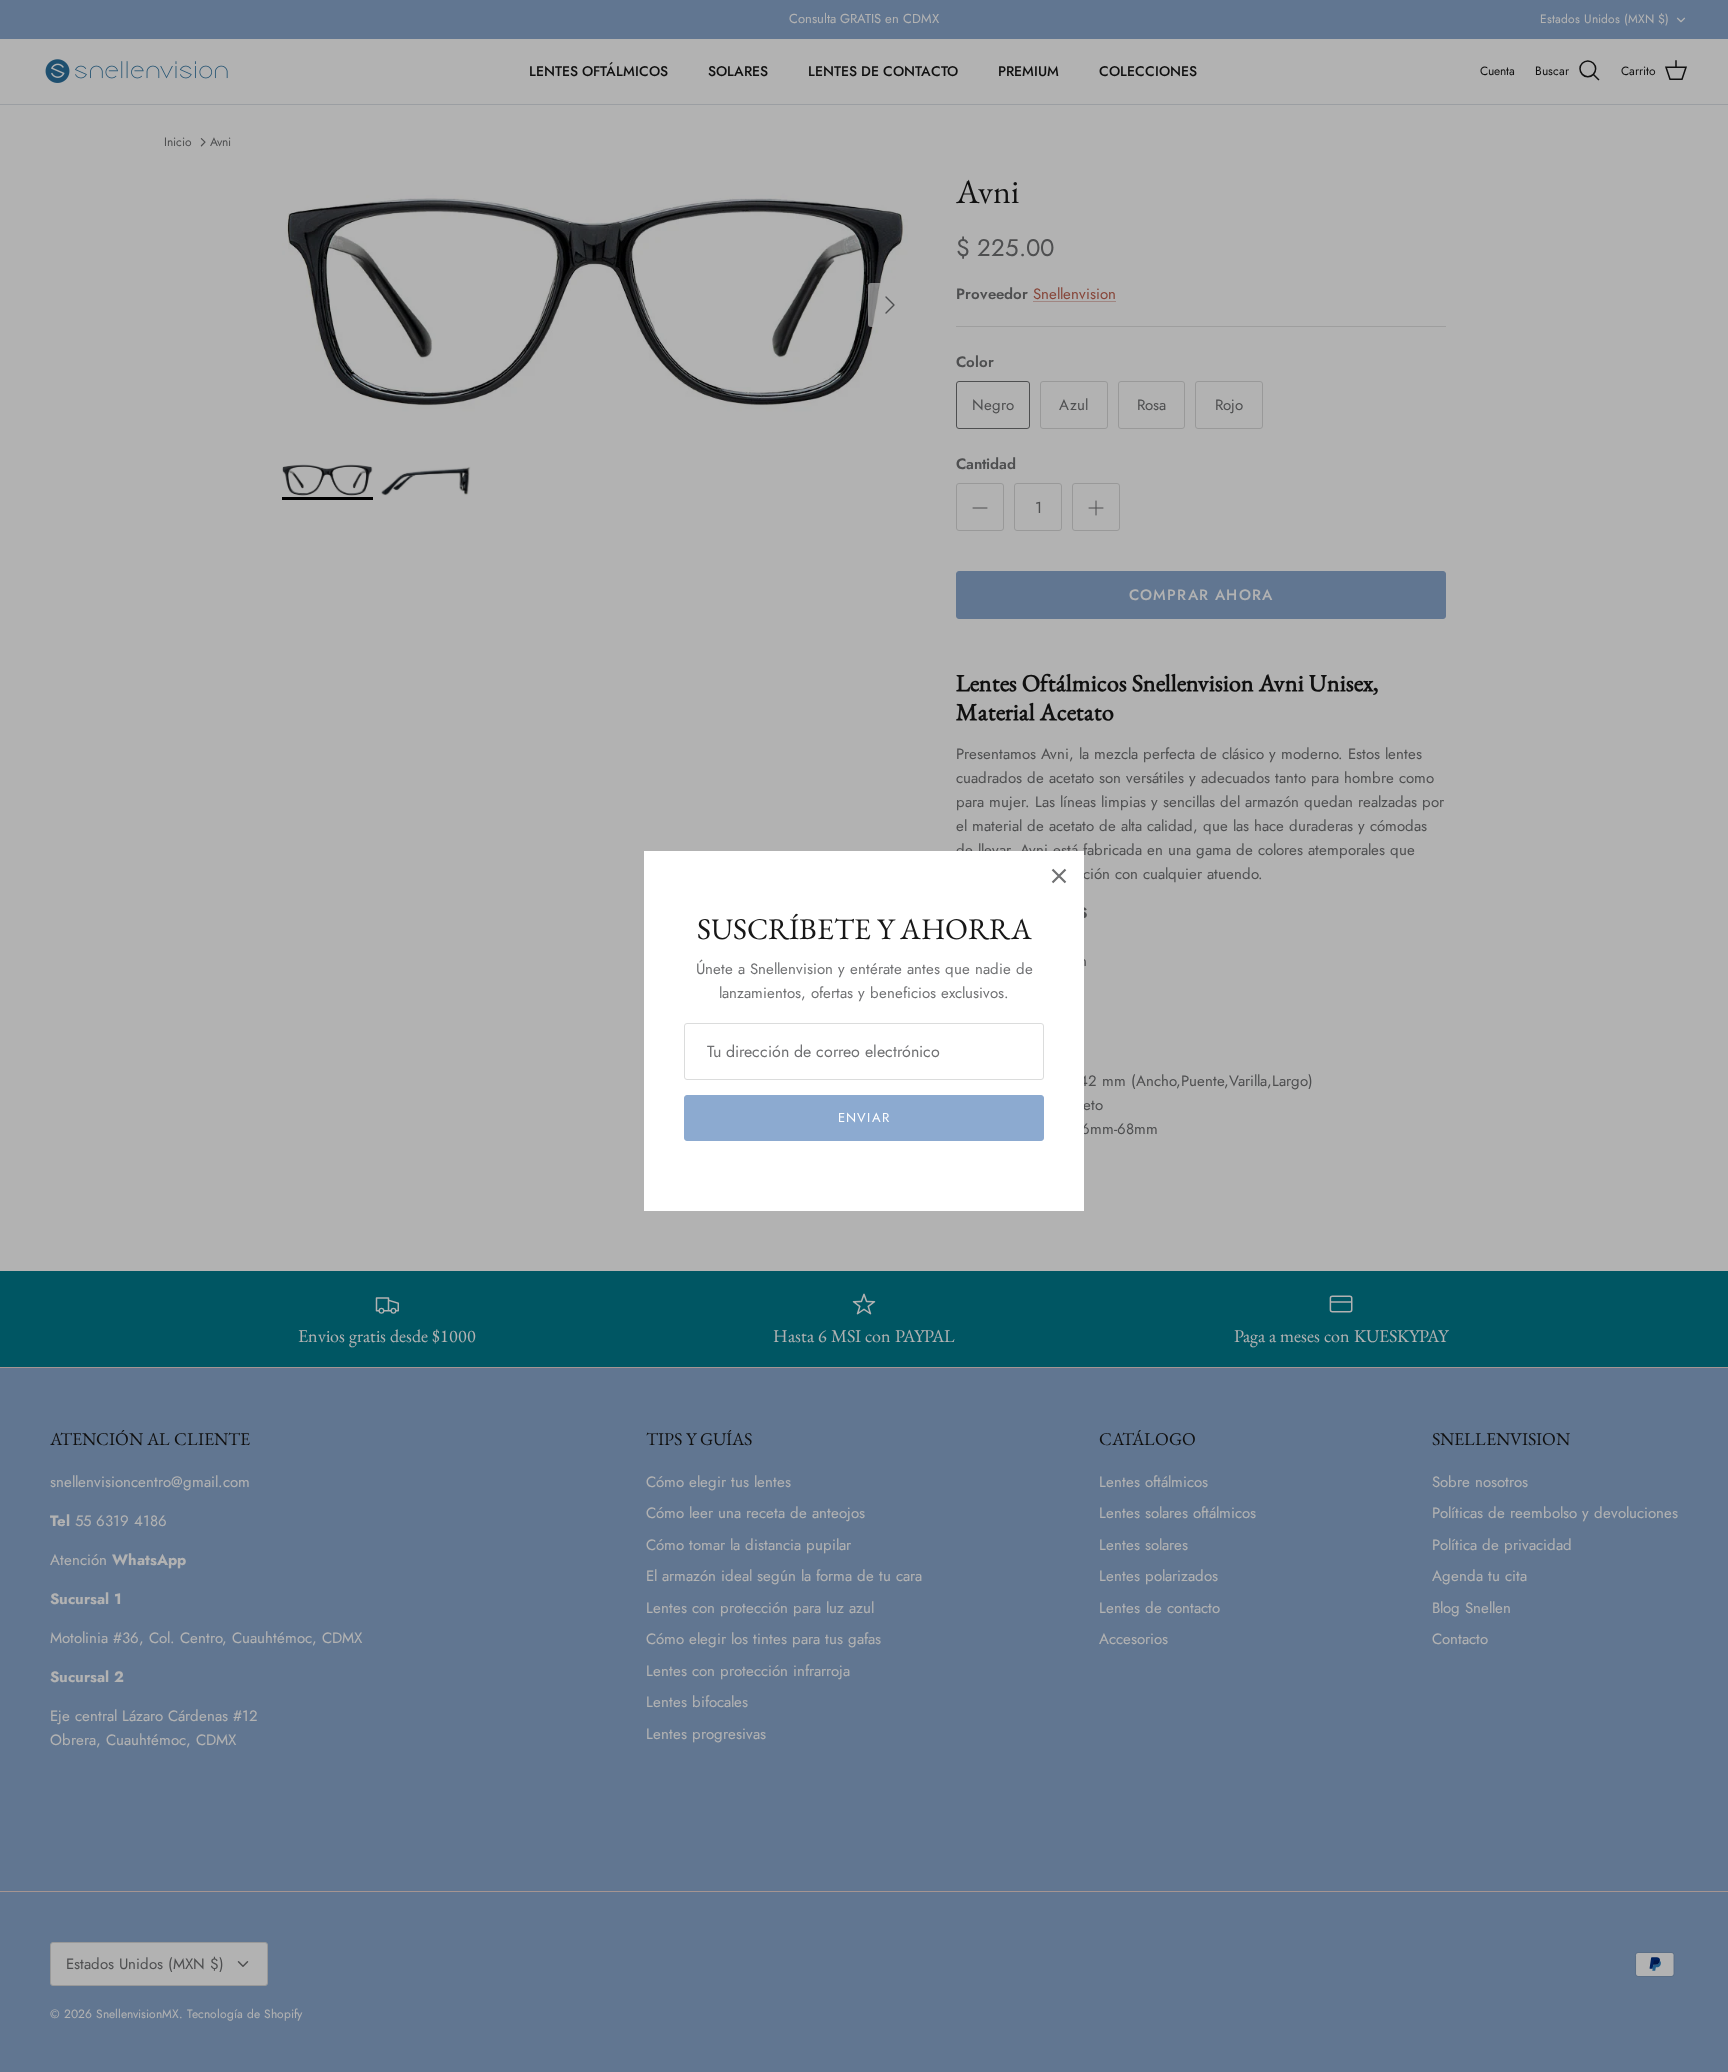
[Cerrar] (1059, 876)
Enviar (863, 1117)
